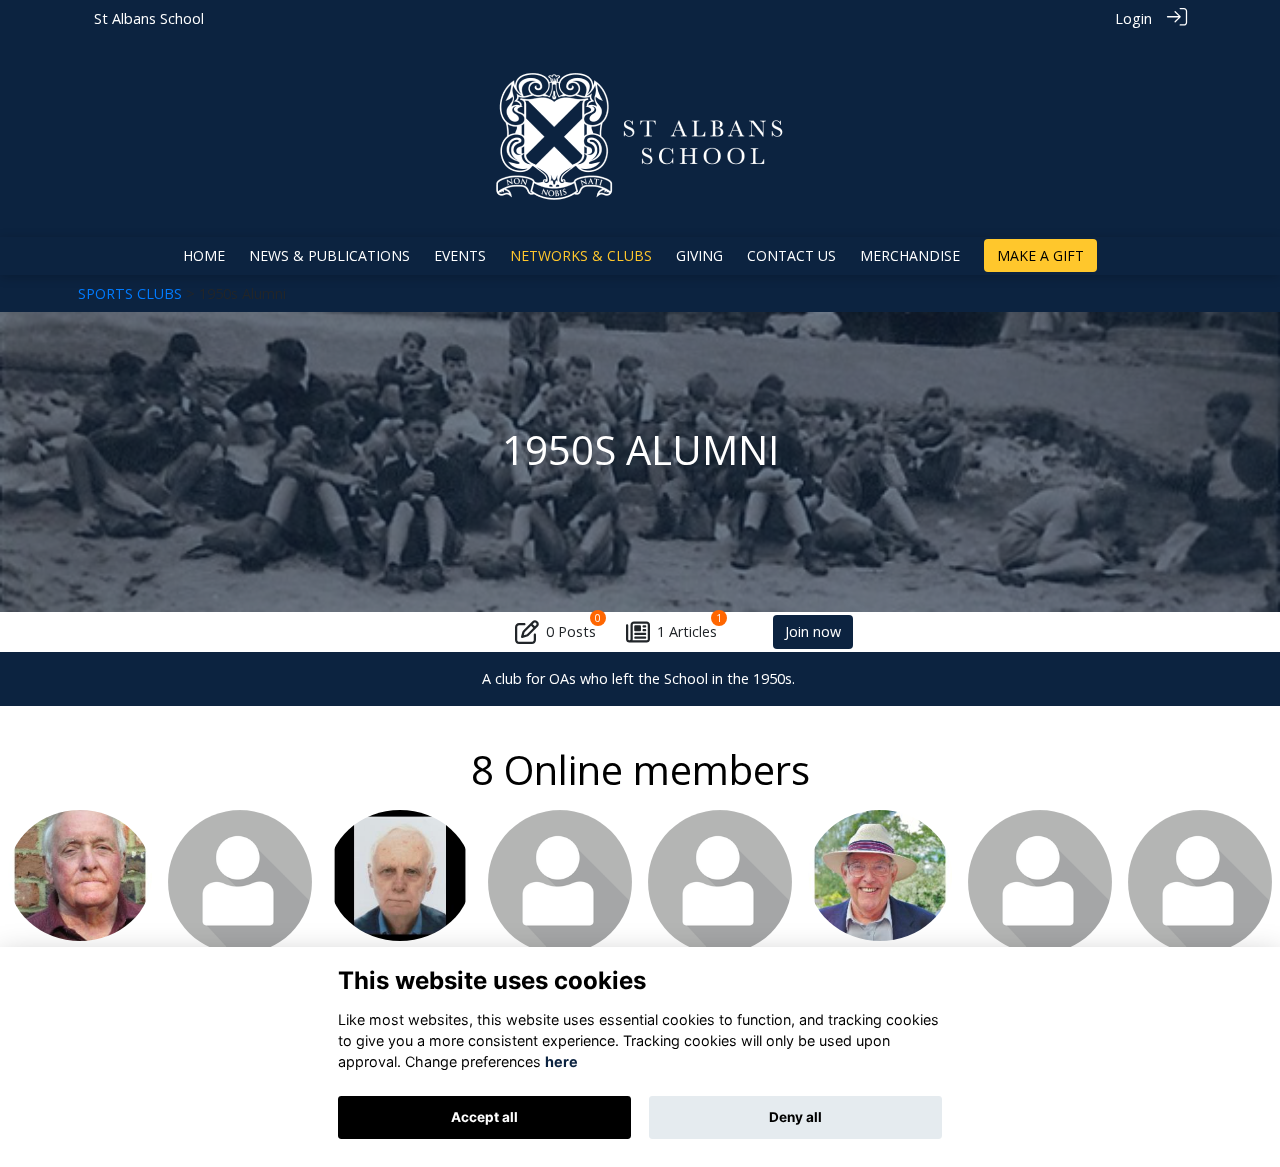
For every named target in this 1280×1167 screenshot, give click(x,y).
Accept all (484, 1117)
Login (1133, 18)
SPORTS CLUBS (130, 293)
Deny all (795, 1117)
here (561, 1061)
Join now (813, 631)
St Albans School (149, 18)
